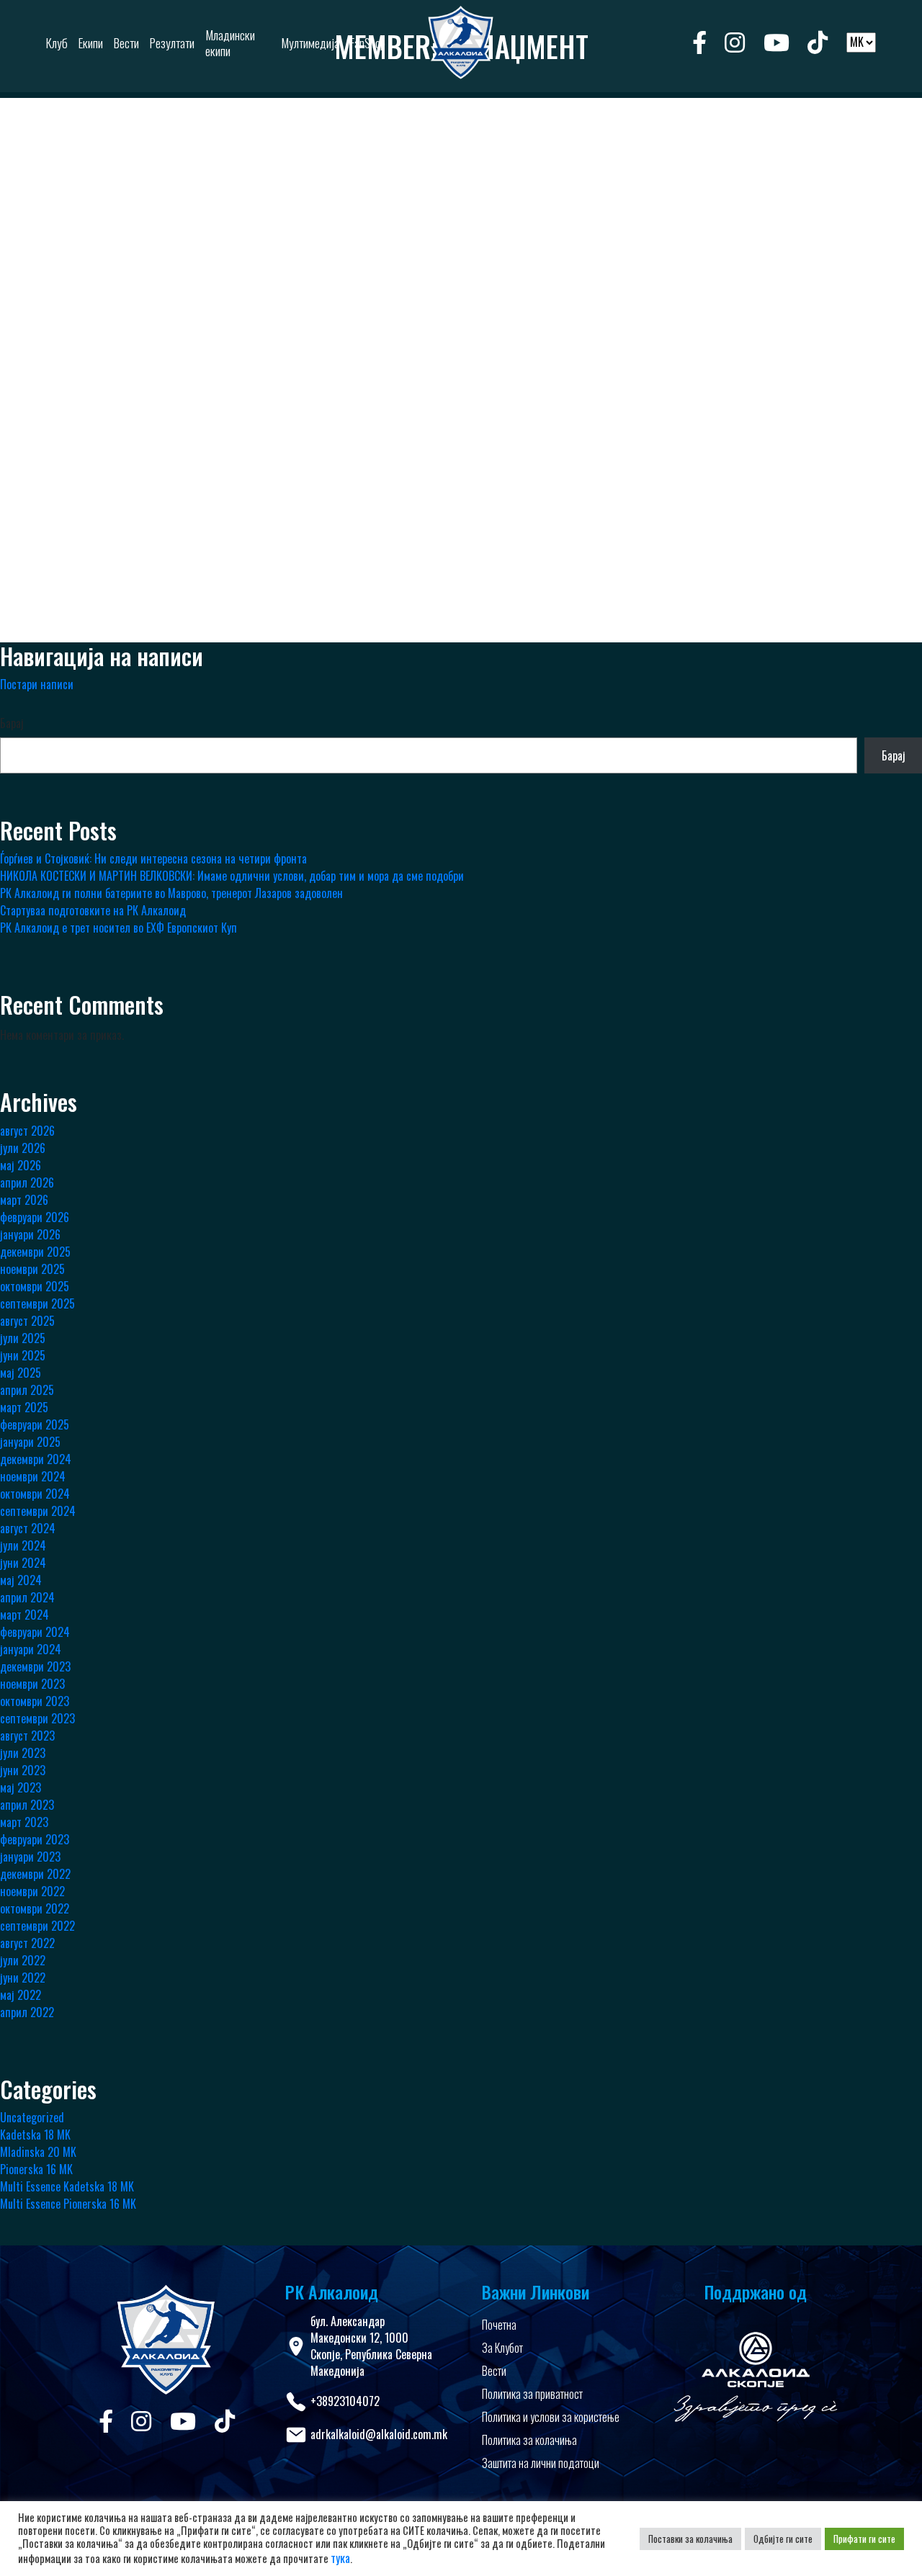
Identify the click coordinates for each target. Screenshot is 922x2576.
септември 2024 (38, 1511)
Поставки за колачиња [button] (690, 2539)
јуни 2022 (23, 1978)
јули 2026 (23, 1148)
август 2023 (27, 1736)
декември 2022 (35, 1874)
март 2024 (24, 1615)
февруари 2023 (35, 1839)
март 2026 (24, 1200)
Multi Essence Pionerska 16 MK (68, 2204)
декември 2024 (36, 1459)
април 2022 (27, 2012)
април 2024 (27, 1597)
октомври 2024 (35, 1494)
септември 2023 (37, 1718)
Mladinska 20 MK (38, 2152)
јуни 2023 (23, 1770)
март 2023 (24, 1822)
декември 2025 (35, 1252)
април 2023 (27, 1805)
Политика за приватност (532, 2394)
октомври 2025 (35, 1286)
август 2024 (28, 1528)
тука (340, 2558)
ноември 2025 (32, 1269)
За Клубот (502, 2348)
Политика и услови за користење (551, 2417)
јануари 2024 (31, 1649)
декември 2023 (35, 1666)
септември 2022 (37, 1926)
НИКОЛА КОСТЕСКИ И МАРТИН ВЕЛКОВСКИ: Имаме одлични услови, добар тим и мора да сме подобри (232, 876)
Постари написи (37, 684)
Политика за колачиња (529, 2440)
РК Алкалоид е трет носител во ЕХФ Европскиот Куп (118, 928)
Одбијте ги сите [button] (783, 2539)
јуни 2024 (23, 1563)
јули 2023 (23, 1753)
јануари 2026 (30, 1234)
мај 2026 (21, 1165)
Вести (494, 2371)
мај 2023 (21, 1787)
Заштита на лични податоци (541, 2463)
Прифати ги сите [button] (864, 2539)
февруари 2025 (35, 1424)
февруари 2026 (35, 1217)
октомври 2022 (35, 1908)
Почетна (499, 2325)
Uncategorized (32, 2117)
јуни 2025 (23, 1355)
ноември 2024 (33, 1476)
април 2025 (27, 1390)
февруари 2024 (35, 1632)
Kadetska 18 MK (35, 2135)
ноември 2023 (32, 1684)
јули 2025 (23, 1338)
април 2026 (27, 1182)
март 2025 (24, 1407)
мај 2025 (21, 1373)
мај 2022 (21, 1995)
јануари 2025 (30, 1442)
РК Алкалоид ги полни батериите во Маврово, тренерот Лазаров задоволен (171, 893)
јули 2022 (23, 1960)
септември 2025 (37, 1303)
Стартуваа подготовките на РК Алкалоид (93, 910)
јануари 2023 (30, 1857)
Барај (12, 723)
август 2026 (27, 1131)
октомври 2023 (35, 1701)
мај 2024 (21, 1580)
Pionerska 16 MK (36, 2169)
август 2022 (27, 1943)
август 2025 (27, 1321)
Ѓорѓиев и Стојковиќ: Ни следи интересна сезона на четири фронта (153, 858)
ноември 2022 (32, 1891)
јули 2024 (23, 1545)
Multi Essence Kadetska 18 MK (67, 2186)
